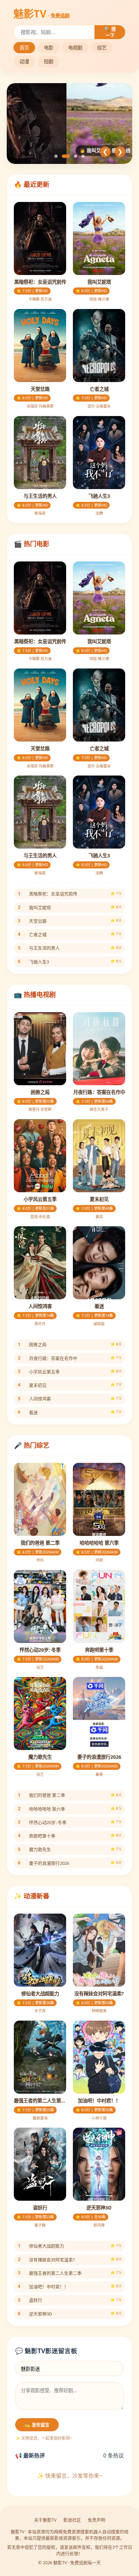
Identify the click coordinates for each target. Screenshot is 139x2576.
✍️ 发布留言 (37, 2425)
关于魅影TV (45, 2520)
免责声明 (96, 2520)
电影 (49, 48)
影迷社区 (72, 2520)
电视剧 (75, 48)
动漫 (24, 61)
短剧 (49, 61)
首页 (24, 48)
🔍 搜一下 (110, 32)
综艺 (102, 48)
